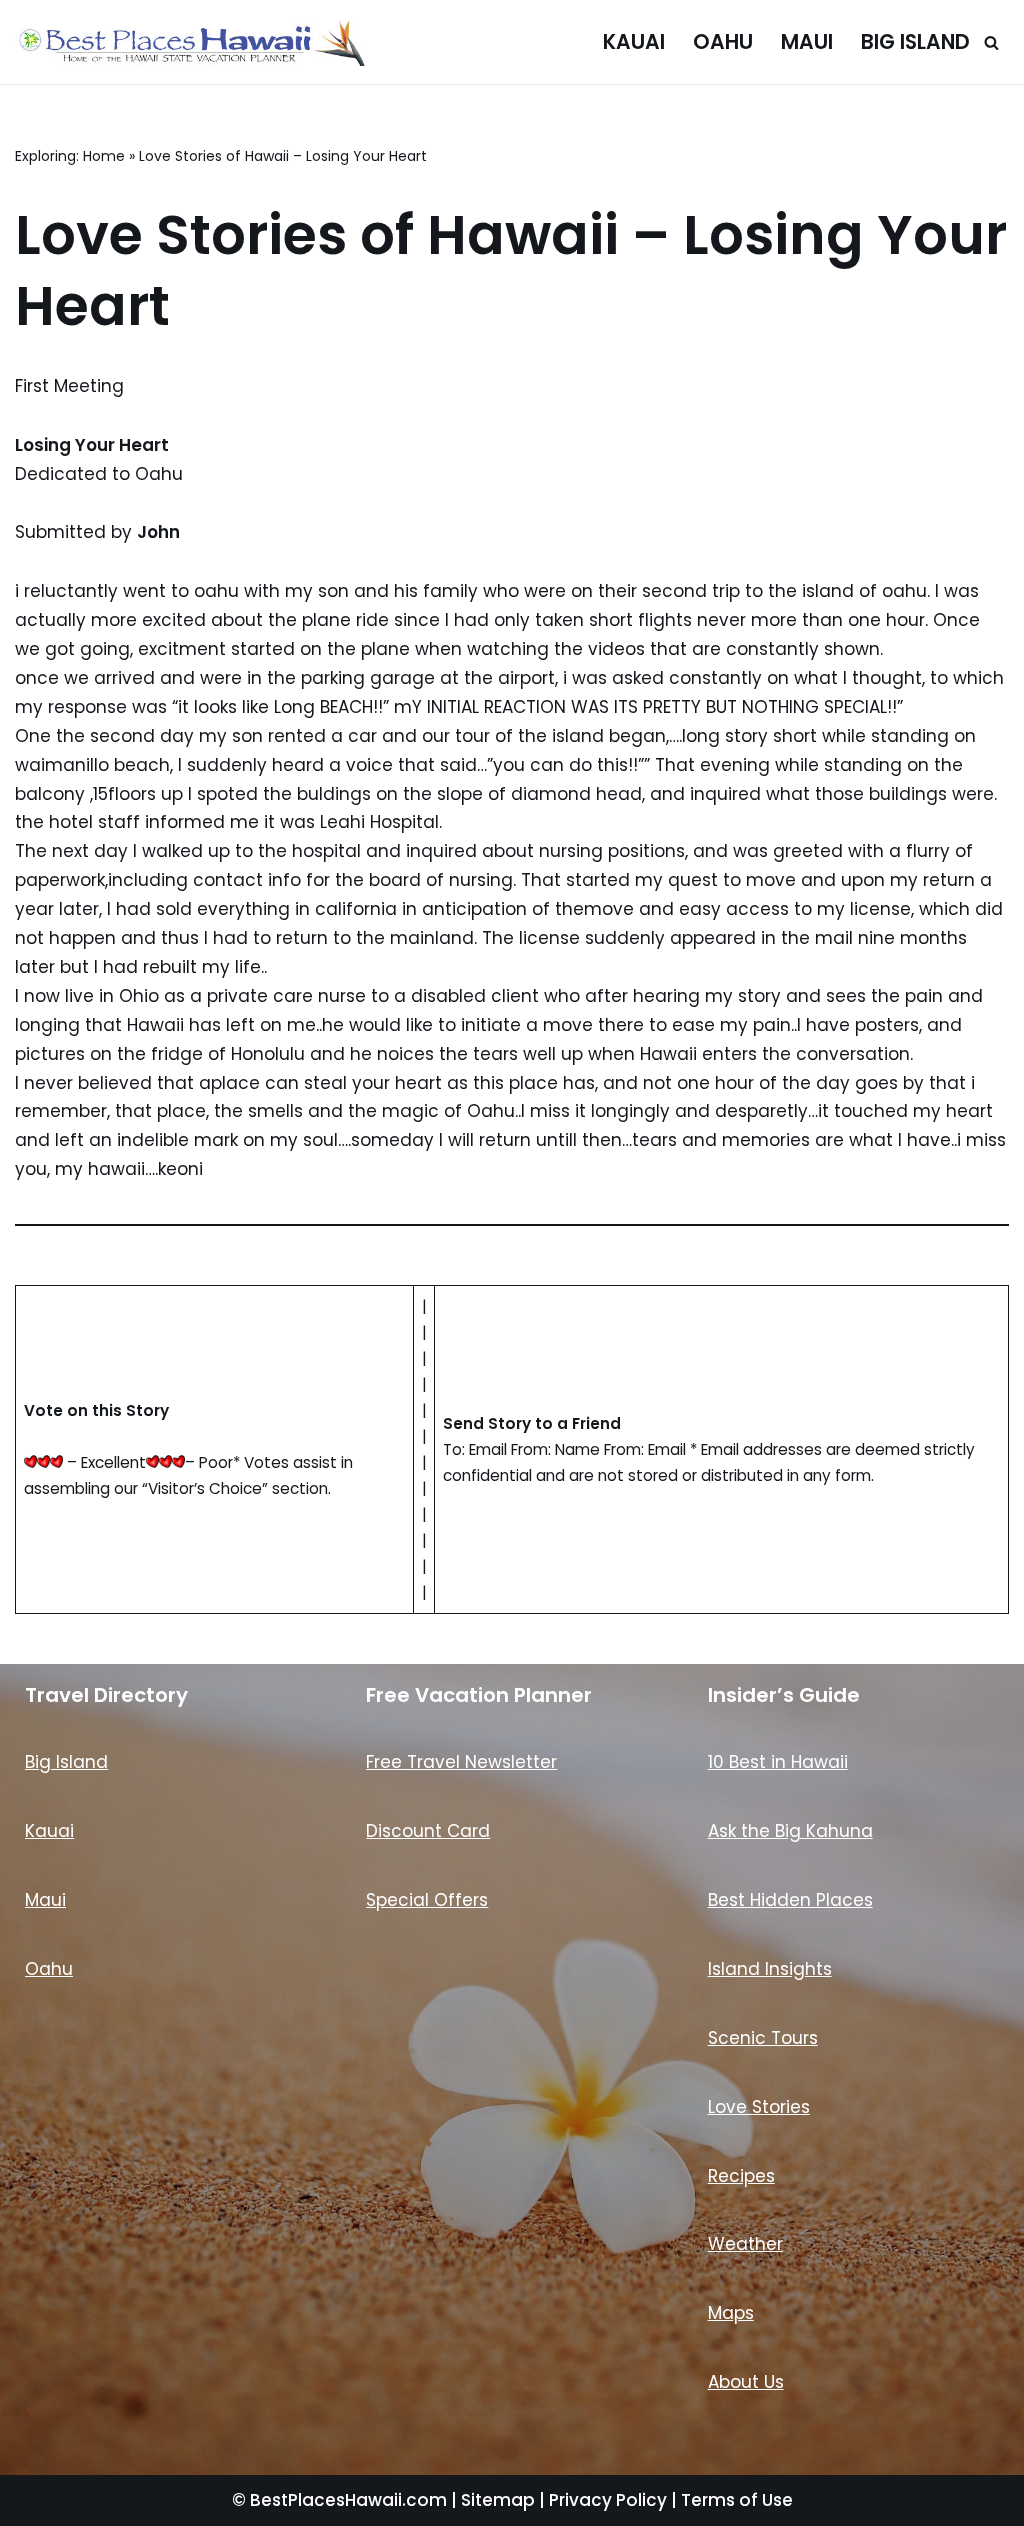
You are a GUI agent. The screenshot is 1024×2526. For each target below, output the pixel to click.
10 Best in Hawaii (778, 1762)
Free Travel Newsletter (461, 1762)
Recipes (741, 2176)
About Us (746, 2382)
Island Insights (770, 1969)
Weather (745, 2244)
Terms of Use (737, 2500)
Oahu (723, 42)
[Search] (991, 42)
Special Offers (427, 1900)
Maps (731, 2313)
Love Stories (759, 2107)
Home (104, 156)
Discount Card (428, 1831)
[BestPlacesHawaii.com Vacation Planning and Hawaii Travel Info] (190, 42)
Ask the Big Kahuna (790, 1831)
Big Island (915, 42)
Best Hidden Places (790, 1900)
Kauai (634, 42)
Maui (807, 42)
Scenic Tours (763, 2038)
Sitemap (498, 2500)
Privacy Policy (608, 2500)
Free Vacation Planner (479, 1695)
